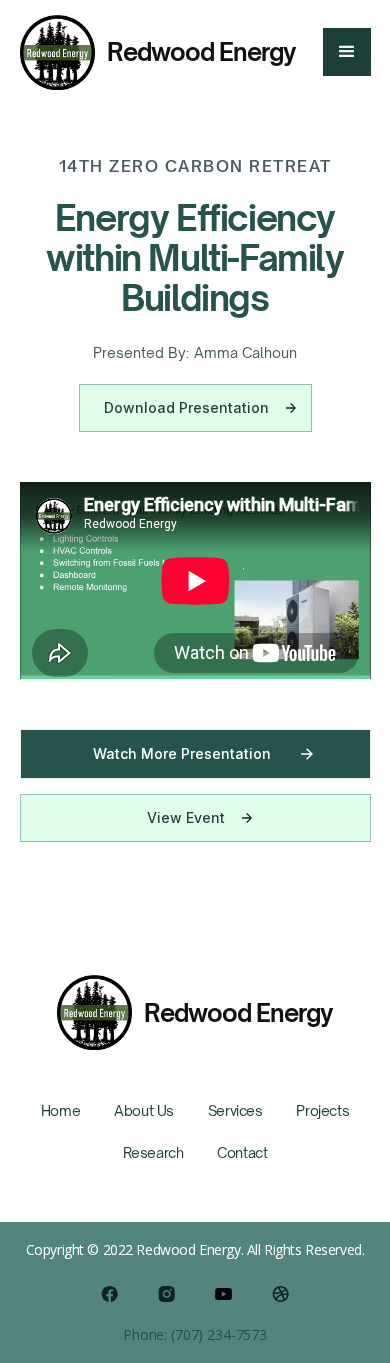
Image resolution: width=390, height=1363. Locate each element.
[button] (347, 52)
